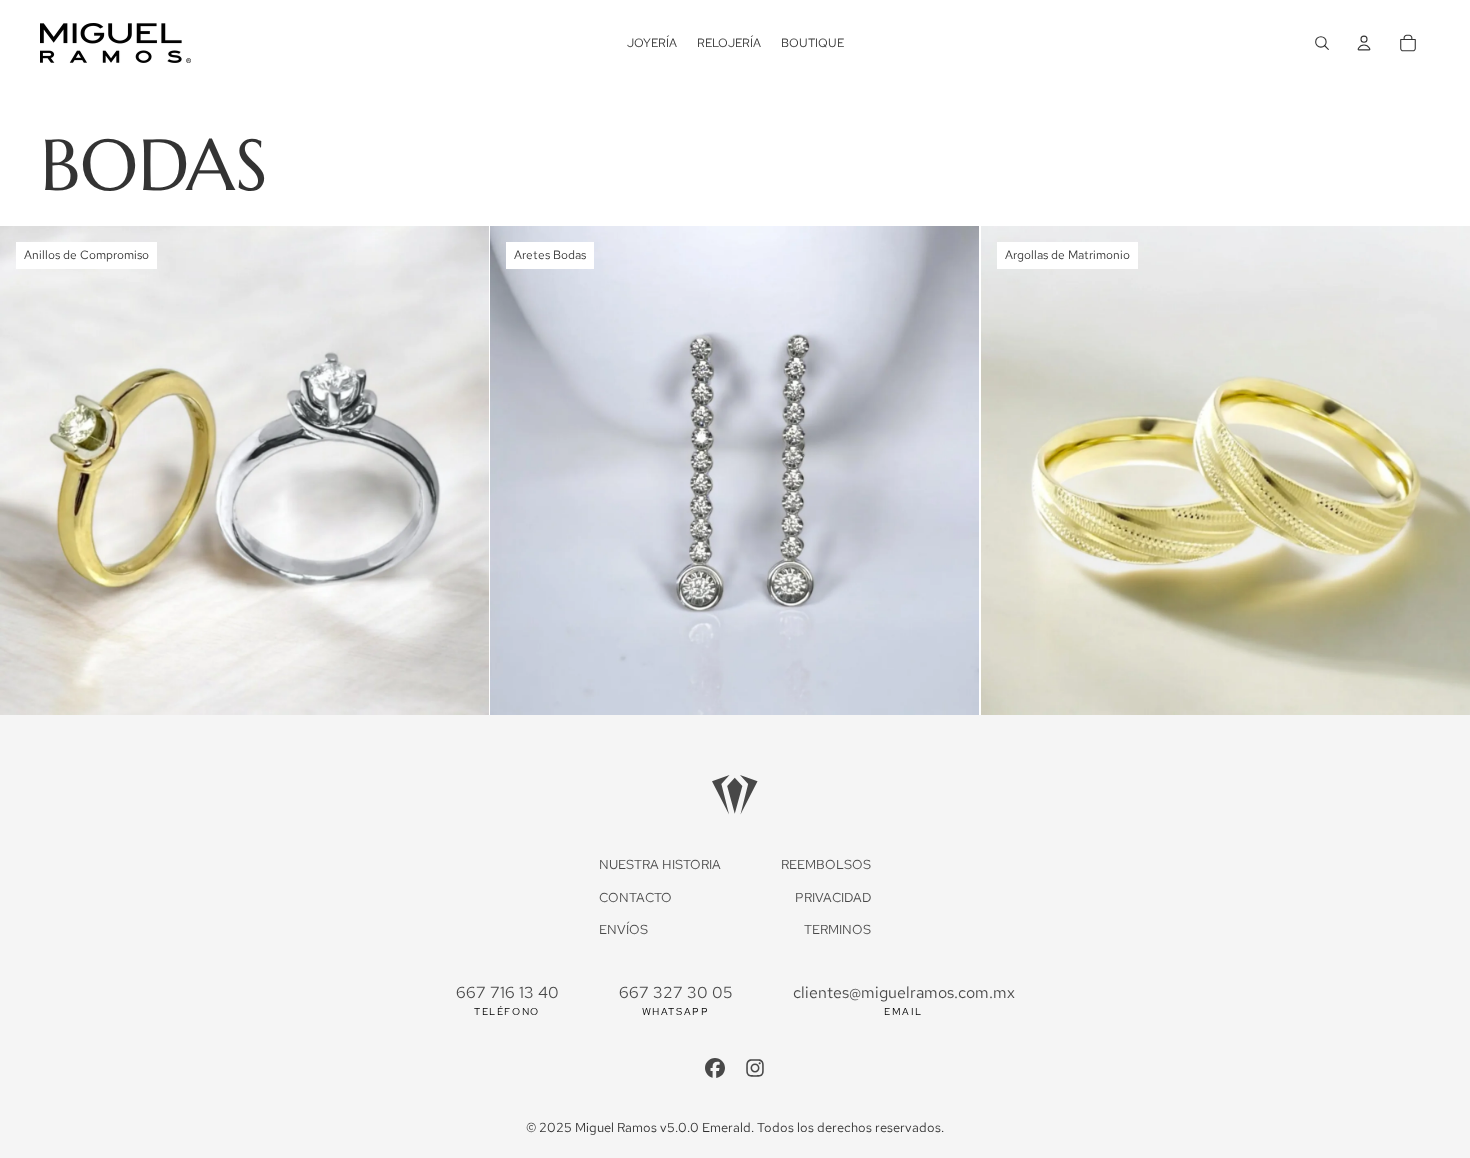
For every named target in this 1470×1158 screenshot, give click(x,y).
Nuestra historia (660, 864)
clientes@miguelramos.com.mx (904, 992)
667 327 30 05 (676, 992)
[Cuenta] (1364, 43)
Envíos (623, 929)
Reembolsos (826, 864)
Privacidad (833, 897)
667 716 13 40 (507, 992)
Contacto (635, 897)
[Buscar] (1322, 43)
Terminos (837, 929)
